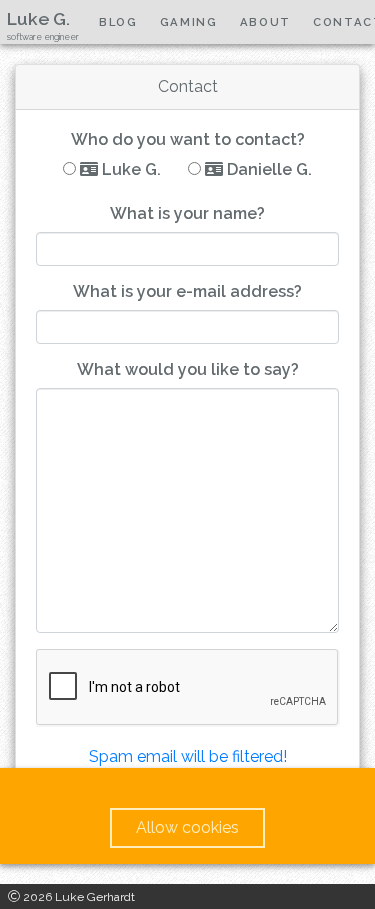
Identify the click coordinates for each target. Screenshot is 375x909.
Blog (118, 22)
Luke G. (129, 169)
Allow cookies (187, 827)
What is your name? (187, 213)
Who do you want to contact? (188, 139)
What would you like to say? (188, 369)
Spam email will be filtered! (188, 756)
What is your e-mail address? (187, 291)
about (265, 22)
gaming (189, 22)
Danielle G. (267, 169)
